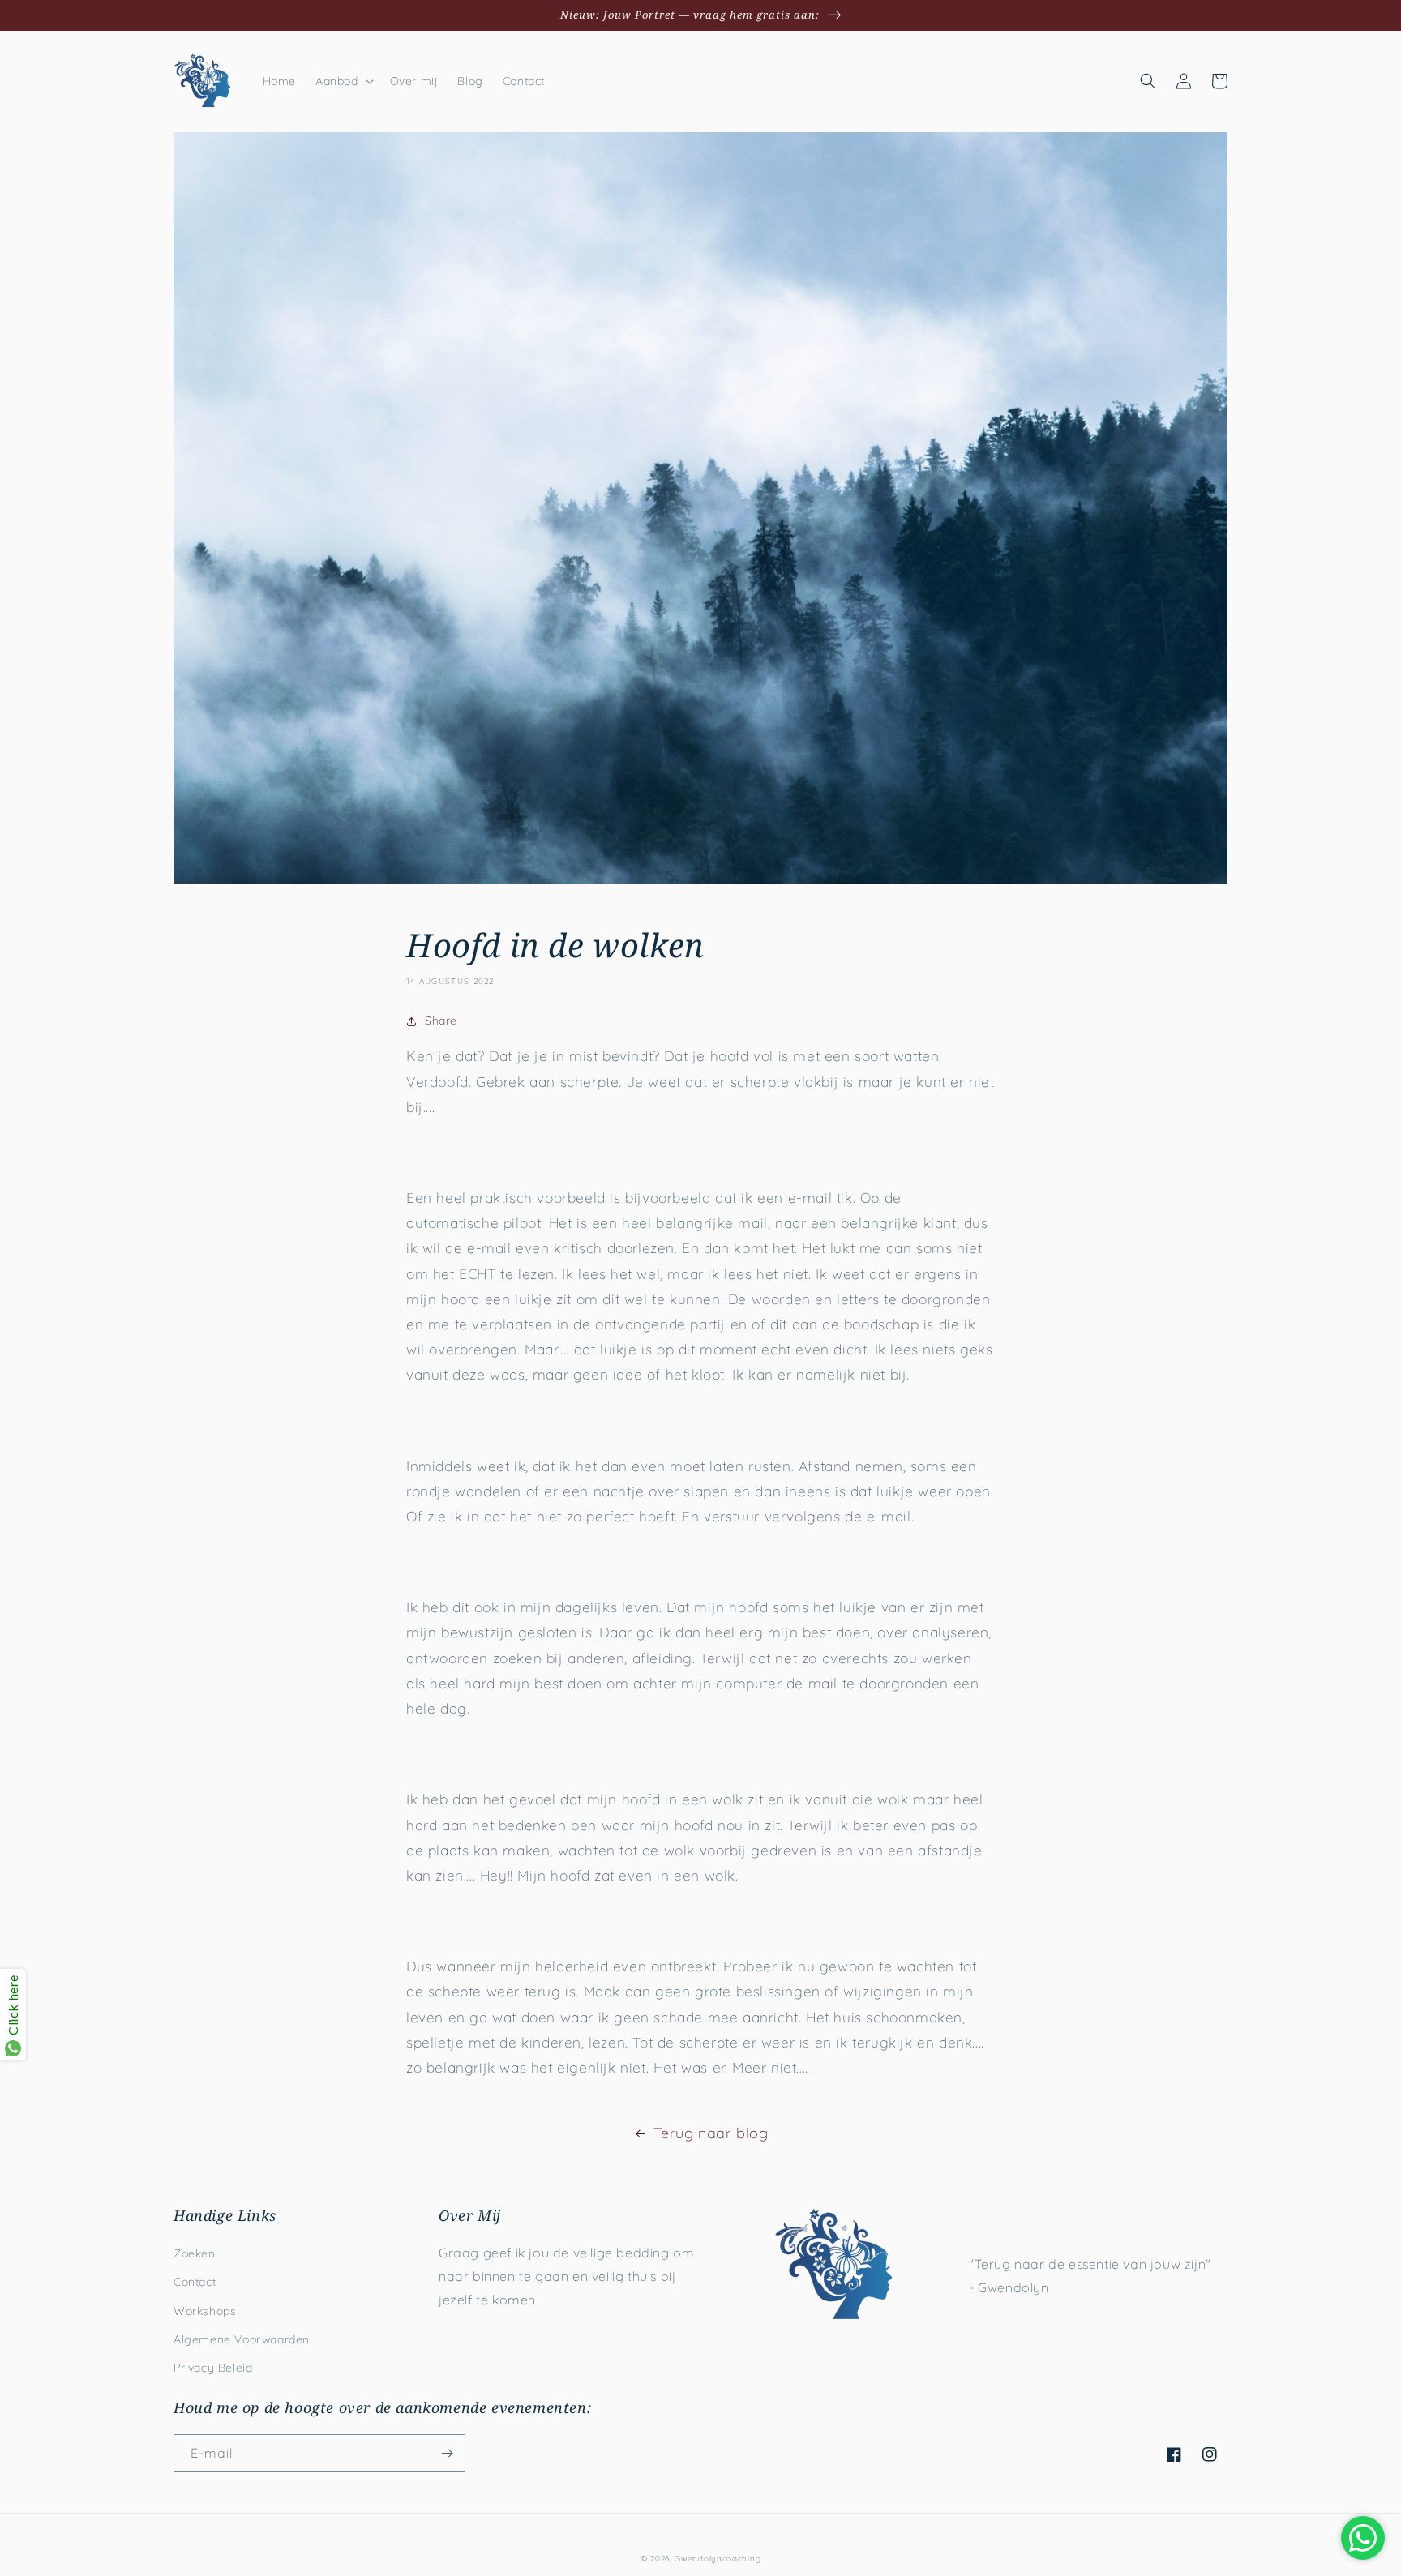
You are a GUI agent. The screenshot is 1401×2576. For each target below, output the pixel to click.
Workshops (205, 2311)
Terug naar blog (711, 2133)
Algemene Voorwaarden (242, 2339)
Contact (195, 2282)
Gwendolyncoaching (718, 2559)
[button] (343, 81)
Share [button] (441, 1021)
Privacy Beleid (213, 2368)
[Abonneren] (447, 2453)
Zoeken (195, 2253)
